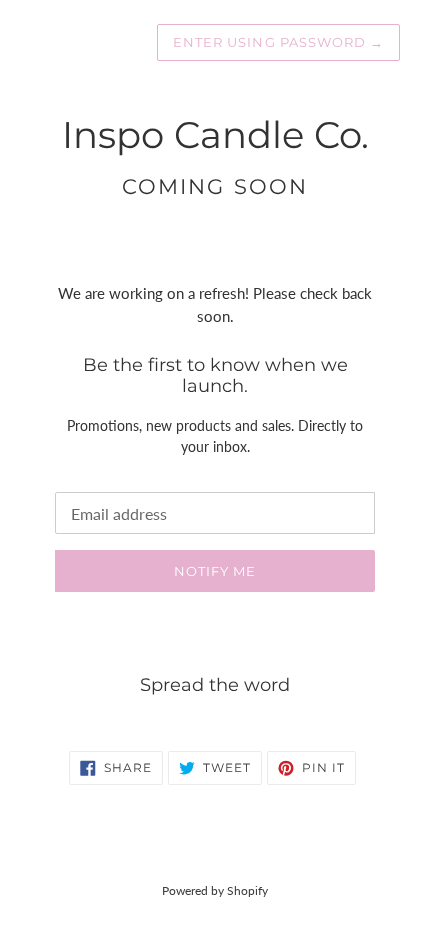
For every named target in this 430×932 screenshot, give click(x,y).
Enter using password (278, 42)
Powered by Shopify (215, 890)
